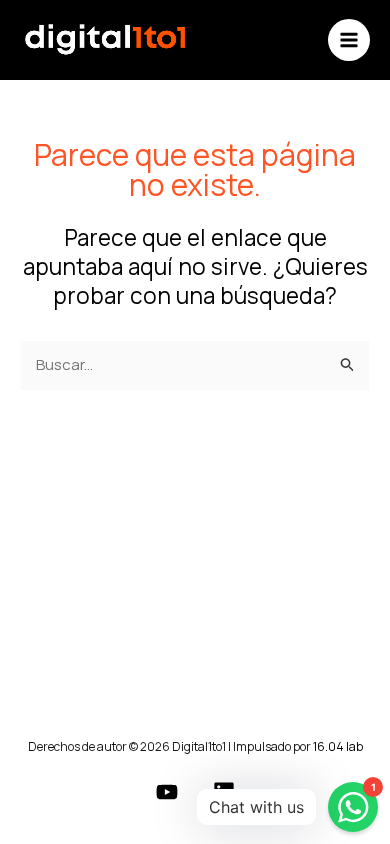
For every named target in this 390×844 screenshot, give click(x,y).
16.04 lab (338, 746)
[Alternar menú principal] (349, 40)
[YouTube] (167, 792)
